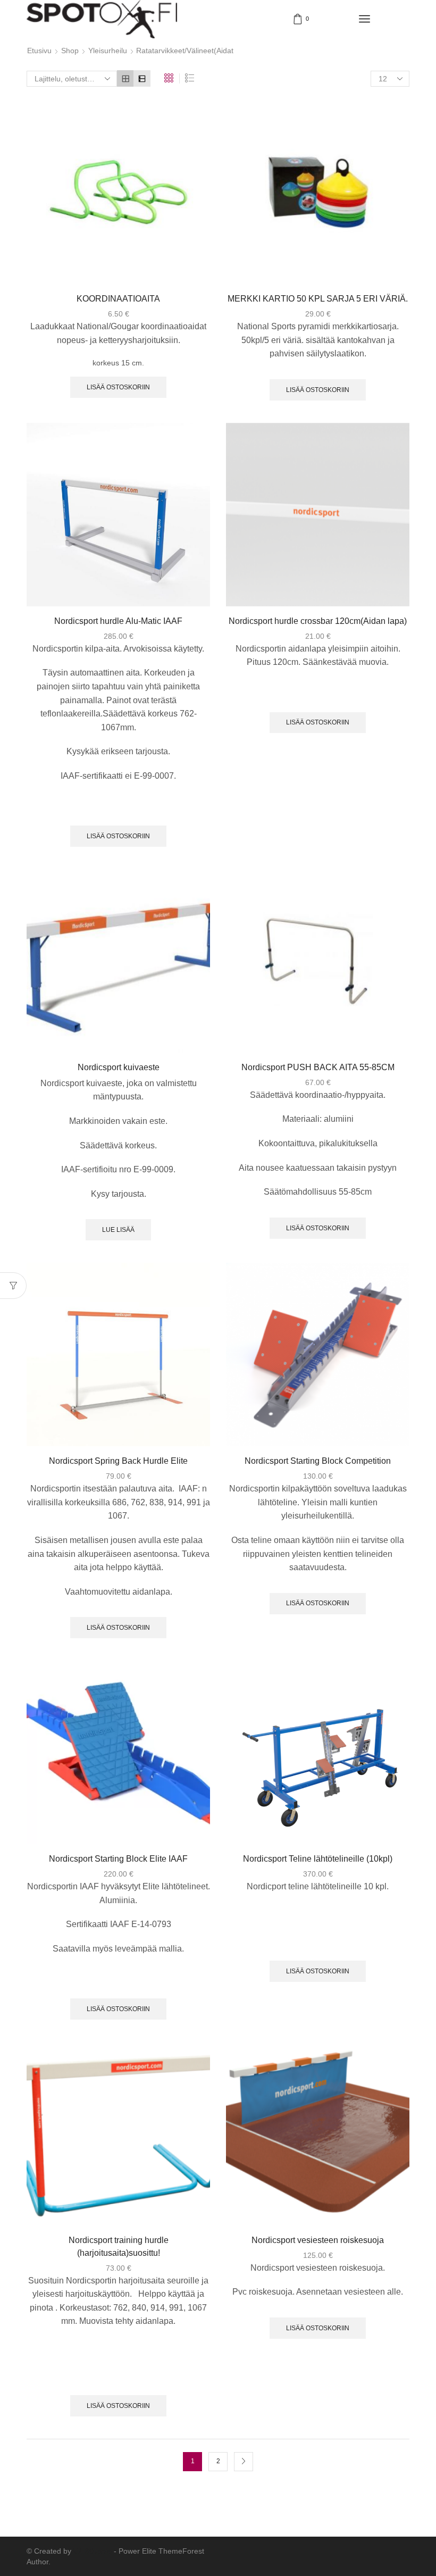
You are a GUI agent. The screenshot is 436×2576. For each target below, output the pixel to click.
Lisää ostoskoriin (118, 387)
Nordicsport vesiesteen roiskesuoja (318, 2240)
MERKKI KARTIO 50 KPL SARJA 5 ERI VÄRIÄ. (318, 299)
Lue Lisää (118, 1230)
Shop (70, 51)
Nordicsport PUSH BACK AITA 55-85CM (318, 1067)
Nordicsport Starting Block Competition (318, 1461)
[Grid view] (125, 78)
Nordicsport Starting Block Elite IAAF (118, 1859)
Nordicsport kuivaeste (119, 1067)
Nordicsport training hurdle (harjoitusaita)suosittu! (119, 2246)
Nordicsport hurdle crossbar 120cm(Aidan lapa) (318, 621)
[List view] (142, 78)
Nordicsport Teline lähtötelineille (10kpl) (318, 1859)
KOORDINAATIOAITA (118, 299)
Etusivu (39, 51)
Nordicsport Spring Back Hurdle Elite (118, 1461)
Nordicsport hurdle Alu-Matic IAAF (118, 621)
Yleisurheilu (108, 51)
